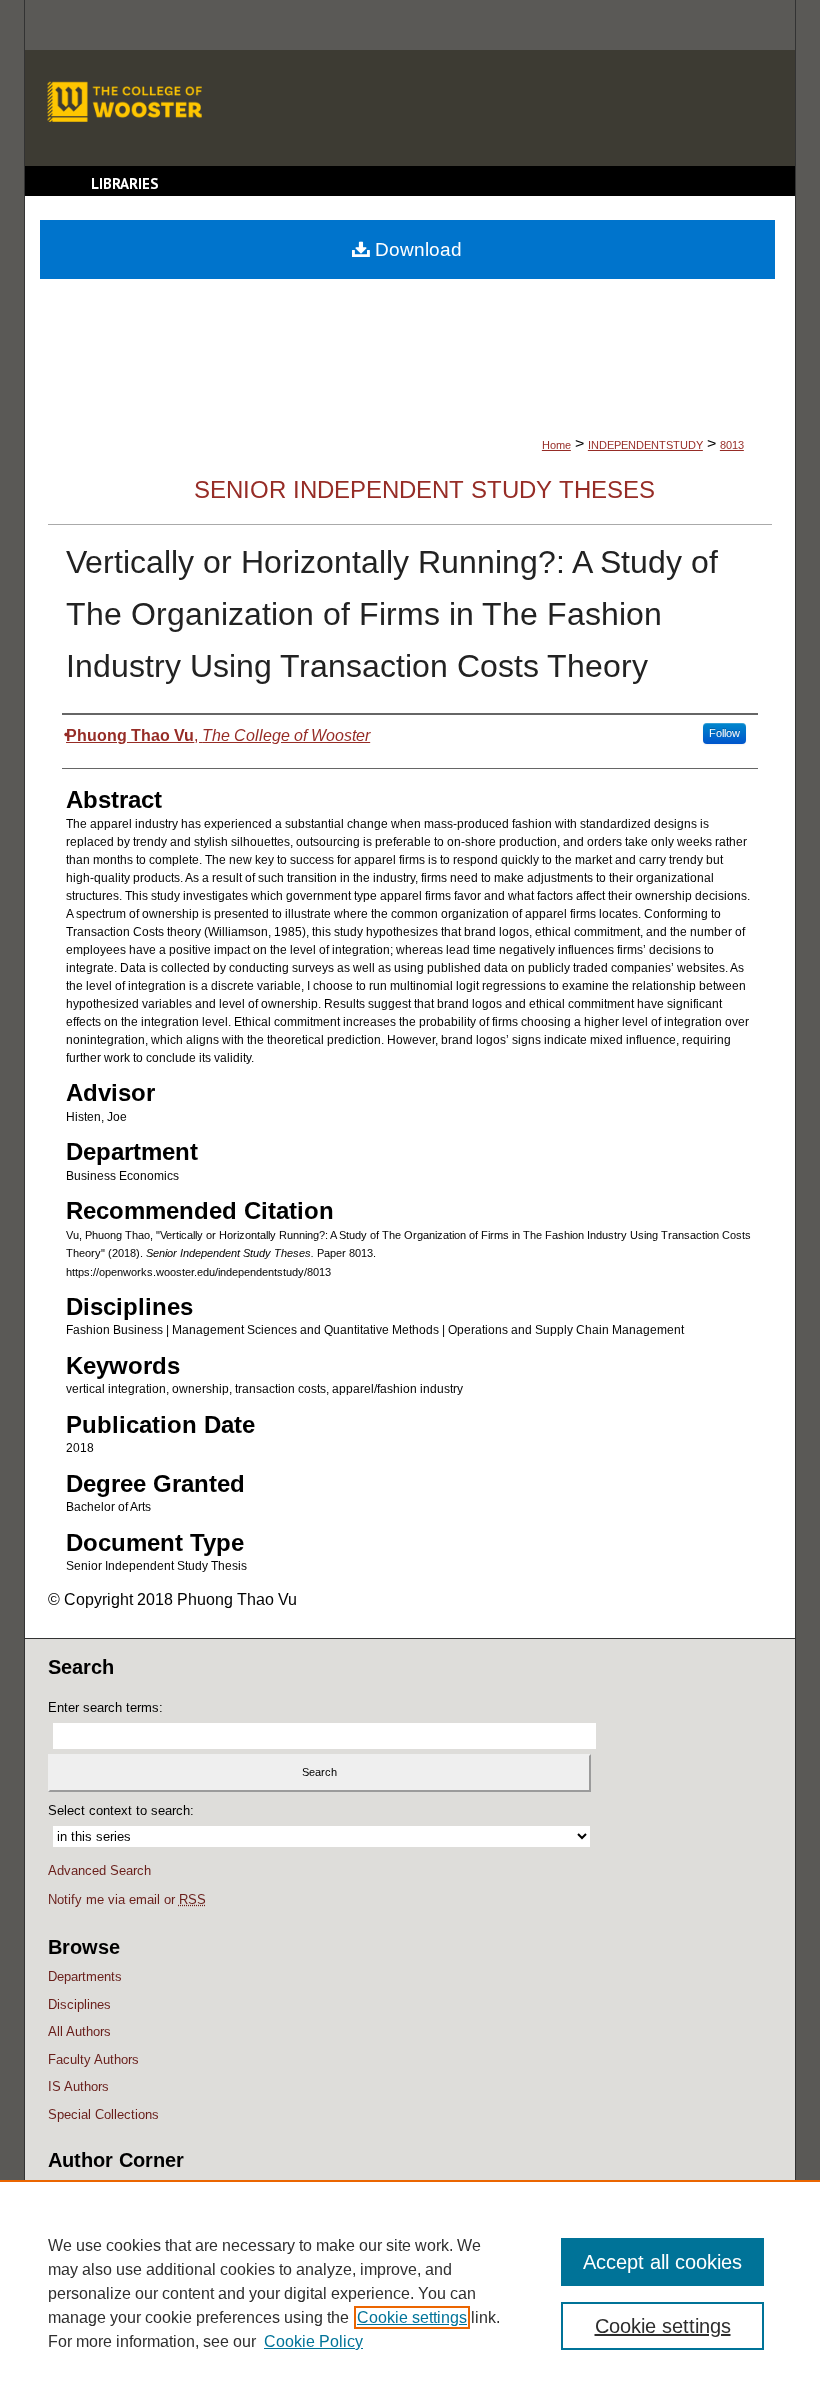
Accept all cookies (662, 2262)
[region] (410, 2293)
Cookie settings (412, 2317)
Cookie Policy (313, 2341)
